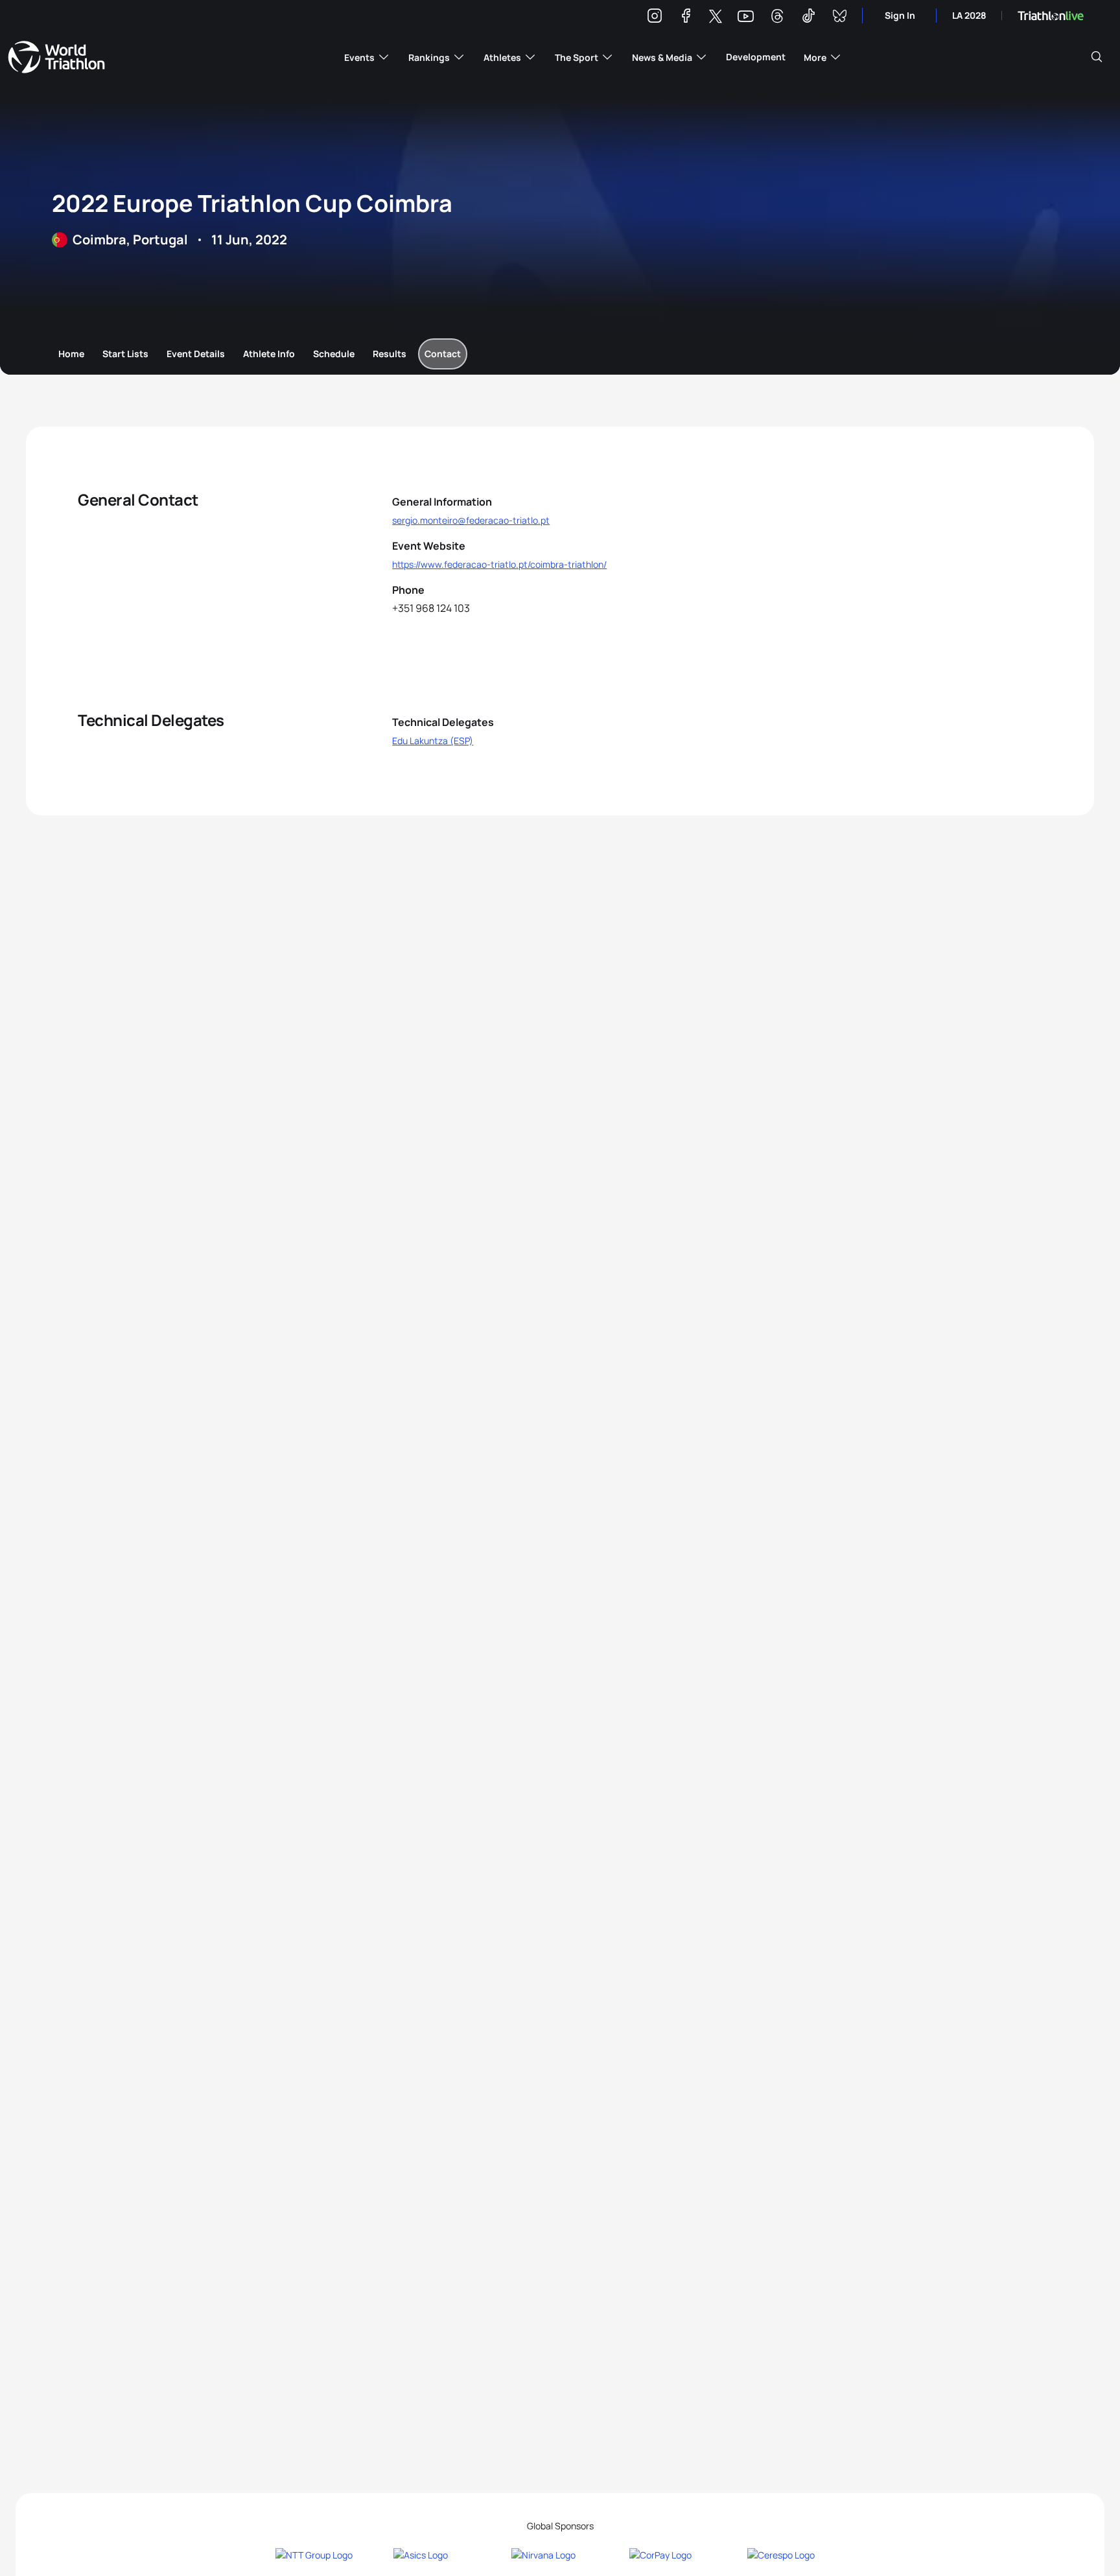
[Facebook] (686, 18)
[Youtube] (746, 17)
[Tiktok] (808, 18)
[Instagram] (655, 18)
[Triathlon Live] (1051, 16)
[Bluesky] (839, 18)
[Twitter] (716, 17)
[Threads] (777, 18)
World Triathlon (56, 57)
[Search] (1097, 57)
